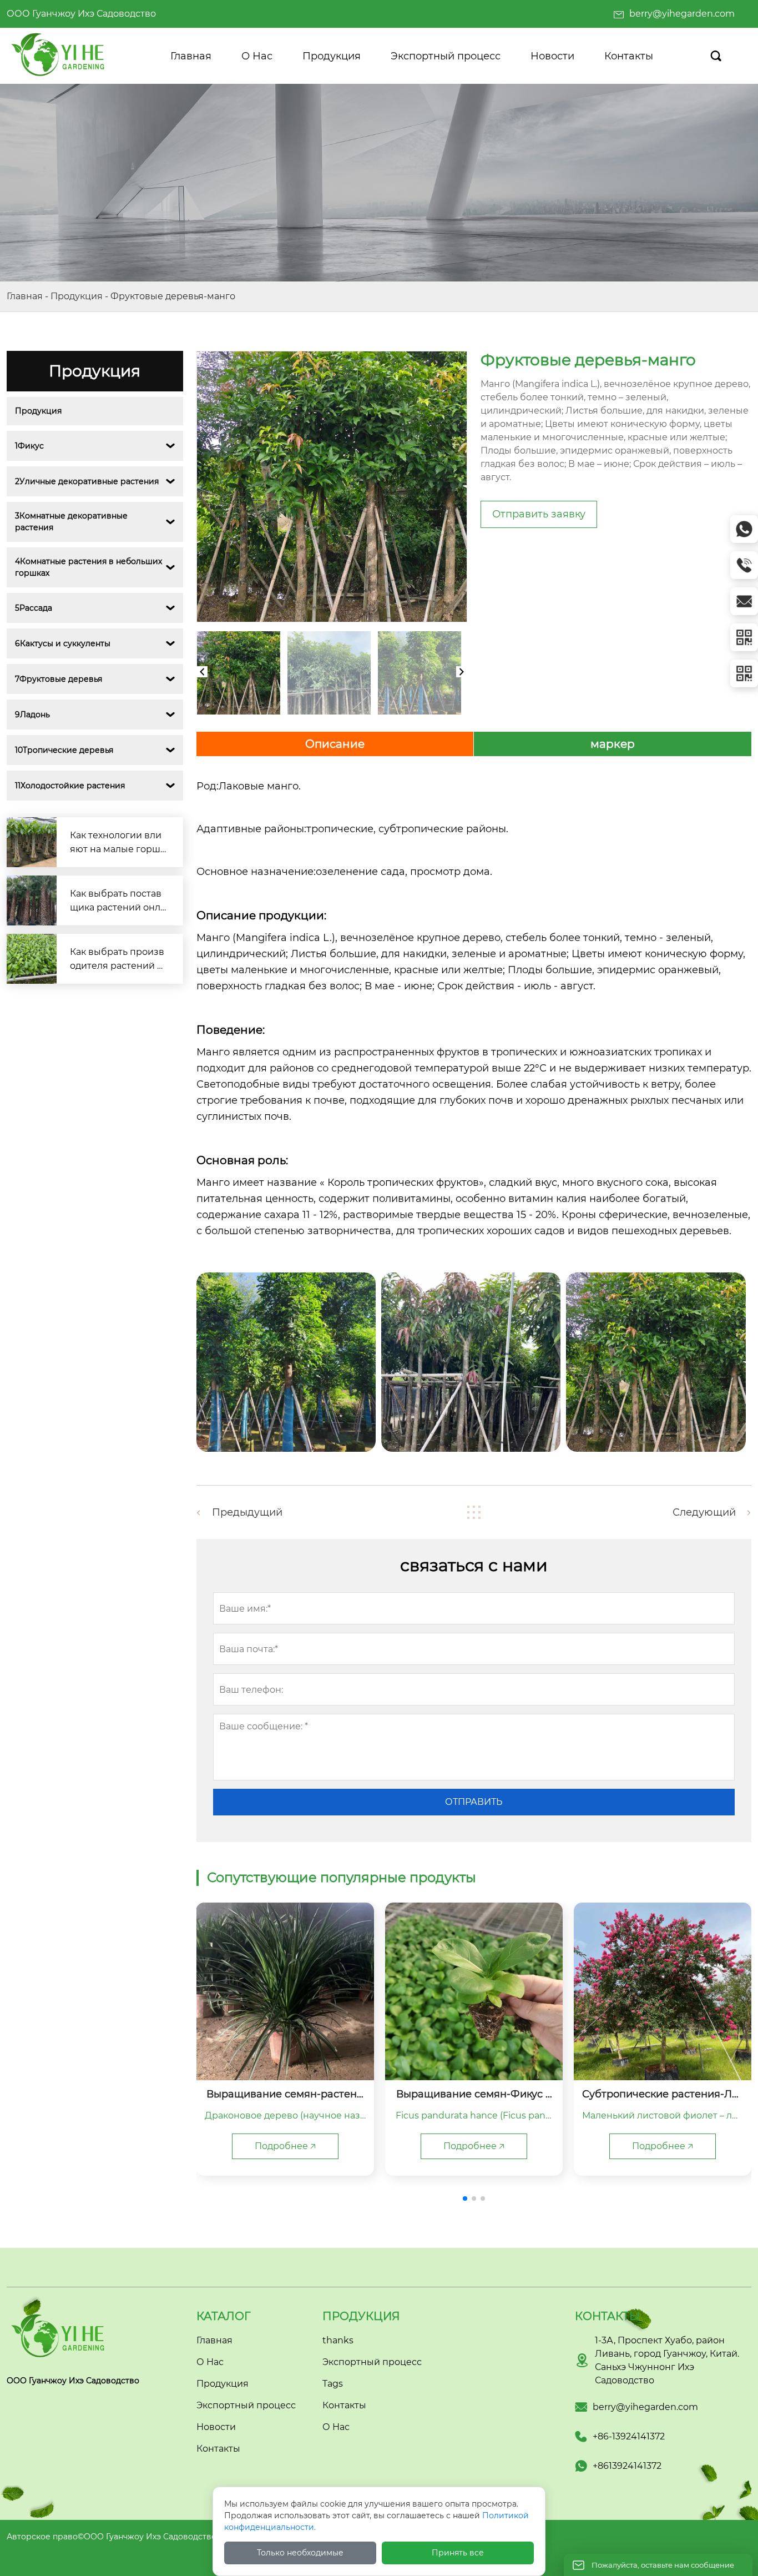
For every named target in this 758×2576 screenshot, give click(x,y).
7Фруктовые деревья (59, 679)
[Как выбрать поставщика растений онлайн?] (32, 900)
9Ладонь (32, 715)
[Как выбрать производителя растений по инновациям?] (32, 959)
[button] (465, 2198)
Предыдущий (247, 1512)
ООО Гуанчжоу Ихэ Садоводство (81, 14)
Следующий (704, 1512)
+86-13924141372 (629, 2436)
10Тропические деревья (64, 750)
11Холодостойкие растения (70, 786)
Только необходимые (300, 2553)
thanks (338, 2340)
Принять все (458, 2553)
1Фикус (29, 446)
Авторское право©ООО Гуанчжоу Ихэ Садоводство (112, 2537)
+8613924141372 (627, 2466)
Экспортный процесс (372, 2362)
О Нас (336, 2427)
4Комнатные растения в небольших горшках (90, 567)
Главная (25, 296)
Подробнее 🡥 (285, 2146)
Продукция (77, 296)
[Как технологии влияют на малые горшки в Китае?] (32, 842)
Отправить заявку (539, 514)
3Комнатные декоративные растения (72, 522)
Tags (333, 2384)
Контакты (344, 2405)
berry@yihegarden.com (682, 14)
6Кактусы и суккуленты (63, 643)
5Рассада (34, 608)
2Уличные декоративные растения (87, 481)
